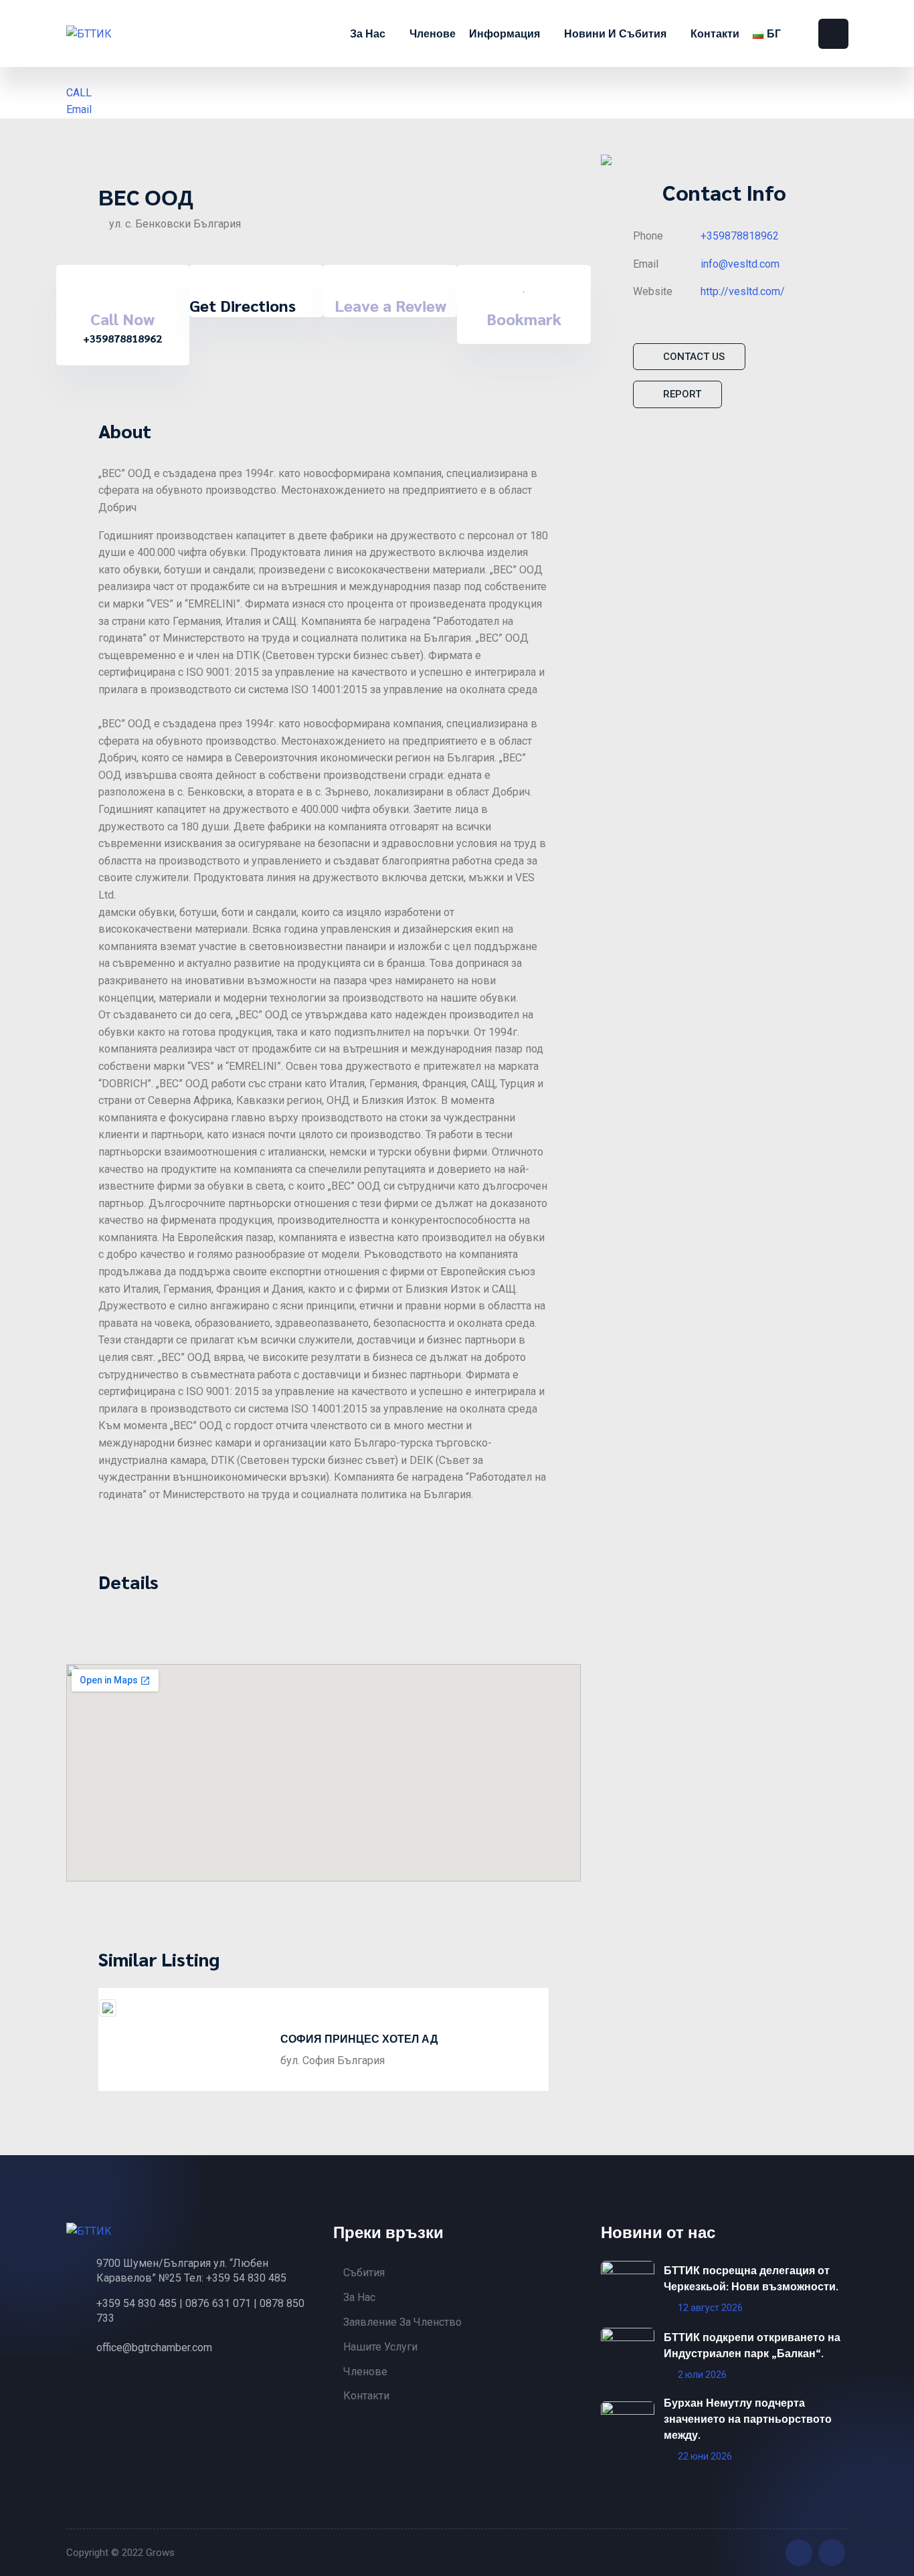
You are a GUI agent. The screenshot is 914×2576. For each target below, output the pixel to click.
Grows (160, 2553)
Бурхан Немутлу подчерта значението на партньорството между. (748, 2418)
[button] (105, 2034)
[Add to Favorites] (524, 287)
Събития (364, 2273)
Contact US (694, 357)
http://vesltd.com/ (743, 291)
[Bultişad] (126, 33)
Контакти (715, 33)
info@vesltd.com (740, 264)
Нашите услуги (380, 2347)
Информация (506, 33)
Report (682, 394)
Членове (433, 33)
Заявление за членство (402, 2322)
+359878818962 (740, 236)
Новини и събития (617, 33)
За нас (369, 33)
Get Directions (243, 305)
